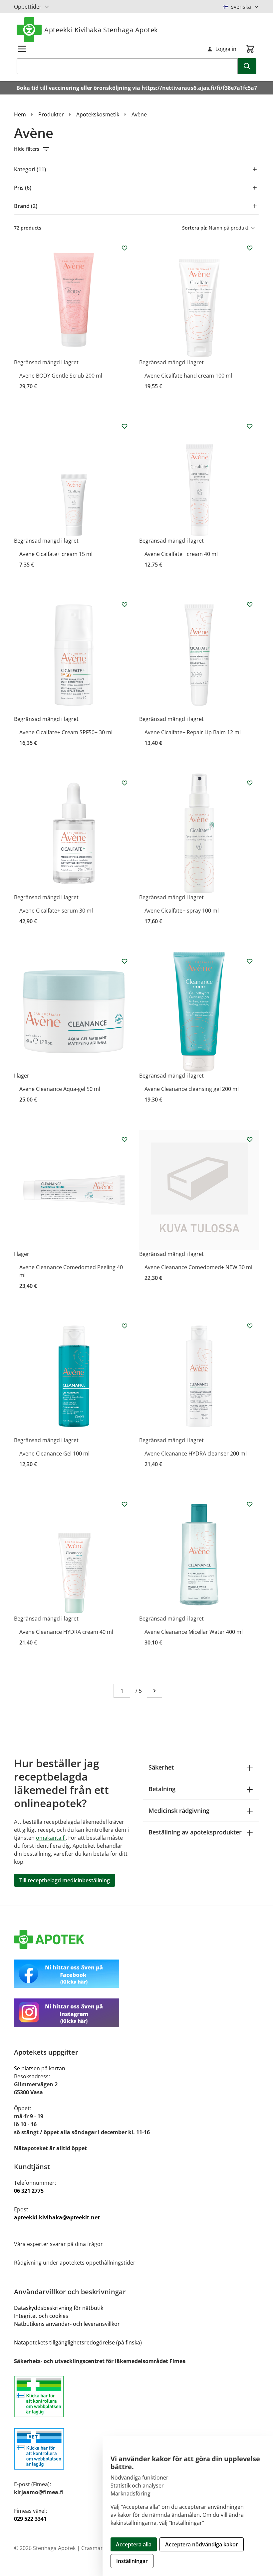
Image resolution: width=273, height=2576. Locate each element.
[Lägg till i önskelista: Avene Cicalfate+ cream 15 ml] (125, 426)
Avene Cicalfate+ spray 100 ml (182, 911)
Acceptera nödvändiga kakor (202, 2544)
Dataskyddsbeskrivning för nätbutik (59, 2308)
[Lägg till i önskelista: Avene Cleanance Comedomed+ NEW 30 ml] (250, 1139)
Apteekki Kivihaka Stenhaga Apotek (101, 30)
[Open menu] (22, 49)
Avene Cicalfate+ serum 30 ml (56, 911)
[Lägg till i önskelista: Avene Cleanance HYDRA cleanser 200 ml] (250, 1326)
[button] (136, 149)
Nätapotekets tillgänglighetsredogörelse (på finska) (78, 2342)
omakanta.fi (51, 1838)
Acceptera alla (134, 2544)
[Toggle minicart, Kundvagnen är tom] (250, 49)
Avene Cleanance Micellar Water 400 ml (194, 1632)
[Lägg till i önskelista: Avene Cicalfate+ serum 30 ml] (125, 783)
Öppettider (28, 7)
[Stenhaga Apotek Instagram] (136, 2013)
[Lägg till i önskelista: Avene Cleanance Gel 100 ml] (125, 1326)
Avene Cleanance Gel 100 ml (54, 1454)
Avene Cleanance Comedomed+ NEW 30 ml (198, 1267)
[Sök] (247, 66)
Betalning (162, 1789)
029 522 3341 (30, 2519)
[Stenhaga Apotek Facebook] (136, 1974)
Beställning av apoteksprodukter (195, 1832)
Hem (20, 114)
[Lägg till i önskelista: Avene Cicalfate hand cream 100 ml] (250, 248)
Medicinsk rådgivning (179, 1810)
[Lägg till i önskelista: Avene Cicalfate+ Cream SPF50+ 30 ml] (125, 604)
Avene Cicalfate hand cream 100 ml (188, 376)
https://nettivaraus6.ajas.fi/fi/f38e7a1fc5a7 (199, 88)
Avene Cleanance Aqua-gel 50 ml (60, 1089)
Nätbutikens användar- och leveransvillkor (67, 2324)
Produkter (51, 114)
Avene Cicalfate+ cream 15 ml (56, 554)
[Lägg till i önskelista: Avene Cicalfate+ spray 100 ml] (250, 783)
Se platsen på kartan (40, 2068)
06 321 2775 (29, 2191)
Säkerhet (161, 1767)
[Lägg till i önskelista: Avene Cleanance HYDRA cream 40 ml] (125, 1504)
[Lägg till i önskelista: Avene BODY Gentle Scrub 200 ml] (125, 248)
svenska (241, 7)
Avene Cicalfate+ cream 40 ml (181, 554)
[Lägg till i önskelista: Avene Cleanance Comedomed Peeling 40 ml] (125, 1139)
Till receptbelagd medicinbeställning (65, 1880)
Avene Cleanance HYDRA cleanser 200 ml (196, 1454)
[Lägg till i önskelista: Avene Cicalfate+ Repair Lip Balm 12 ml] (250, 604)
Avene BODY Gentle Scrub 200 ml (61, 376)
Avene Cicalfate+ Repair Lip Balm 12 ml (193, 732)
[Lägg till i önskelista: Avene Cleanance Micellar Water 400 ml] (250, 1504)
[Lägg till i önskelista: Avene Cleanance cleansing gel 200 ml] (250, 961)
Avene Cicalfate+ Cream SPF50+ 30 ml (66, 732)
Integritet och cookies (41, 2316)
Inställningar (132, 2561)
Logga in (226, 49)
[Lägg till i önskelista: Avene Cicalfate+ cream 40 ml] (250, 426)
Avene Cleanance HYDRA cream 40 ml (66, 1632)
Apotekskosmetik (98, 114)
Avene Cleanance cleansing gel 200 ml (192, 1089)
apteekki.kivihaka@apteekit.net (57, 2217)
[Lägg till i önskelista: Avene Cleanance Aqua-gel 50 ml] (125, 961)
